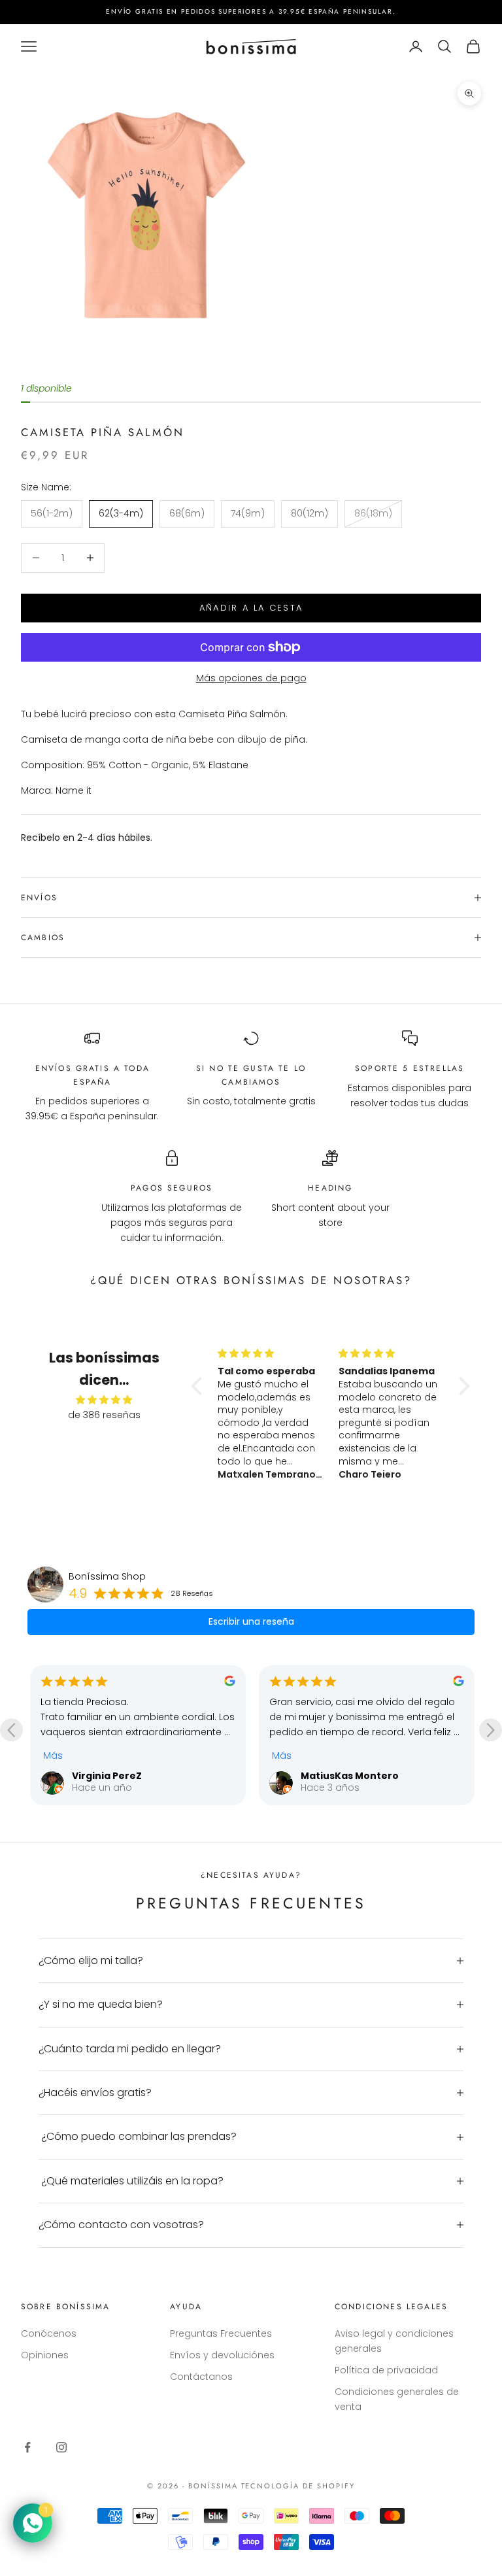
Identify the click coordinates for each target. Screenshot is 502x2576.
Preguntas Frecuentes (221, 2333)
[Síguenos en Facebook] (27, 2447)
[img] (104, 1400)
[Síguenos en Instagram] (61, 2447)
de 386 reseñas (104, 1415)
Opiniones (45, 2355)
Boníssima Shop (107, 1576)
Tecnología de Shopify (298, 2486)
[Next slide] (491, 1730)
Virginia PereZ (107, 1776)
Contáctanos (201, 2377)
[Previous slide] (11, 1730)
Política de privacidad (386, 2370)
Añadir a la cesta (251, 608)
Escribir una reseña (251, 1621)
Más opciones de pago (251, 678)
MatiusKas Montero (350, 1776)
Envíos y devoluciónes (222, 2355)
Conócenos (49, 2333)
